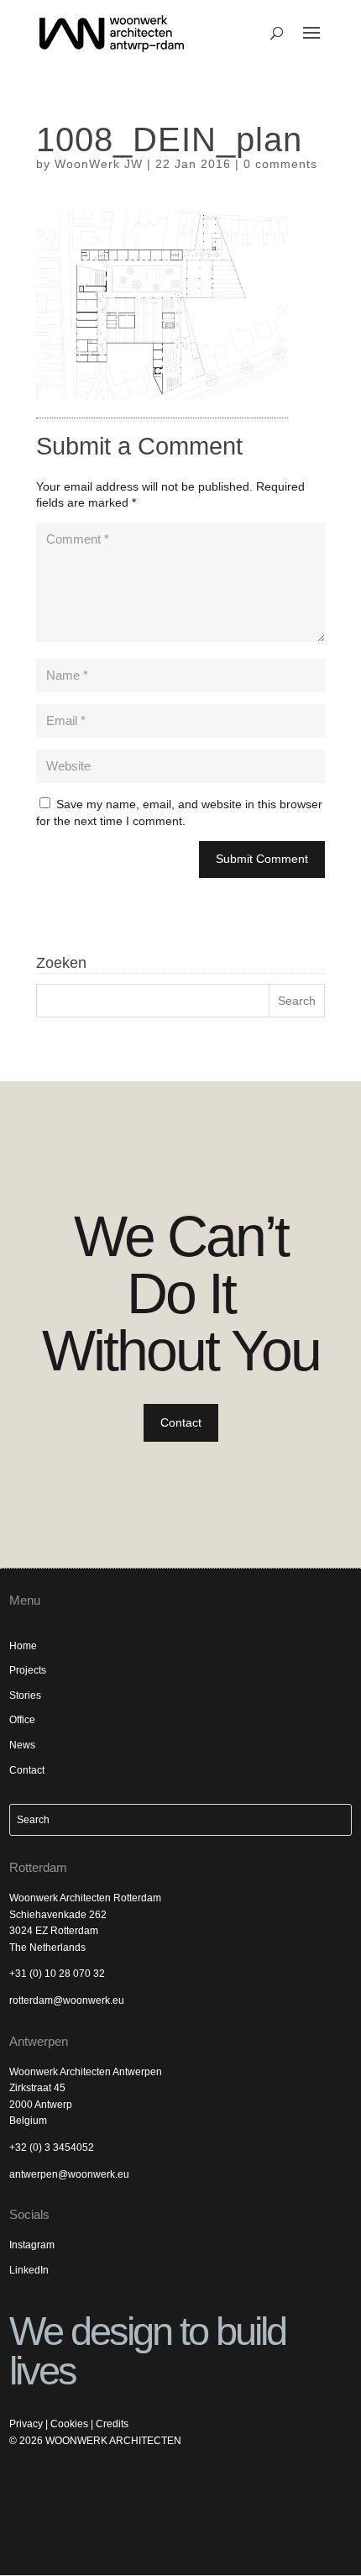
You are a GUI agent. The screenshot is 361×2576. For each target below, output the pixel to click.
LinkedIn (29, 2270)
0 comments (280, 164)
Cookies (69, 2424)
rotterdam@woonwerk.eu (67, 2000)
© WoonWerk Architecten (95, 2441)
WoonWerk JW (99, 164)
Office (22, 1720)
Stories (25, 1695)
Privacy (26, 2424)
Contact (181, 1422)
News (22, 1745)
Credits (112, 2424)
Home (23, 1646)
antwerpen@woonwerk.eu (69, 2174)
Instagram (32, 2245)
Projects (28, 1670)
